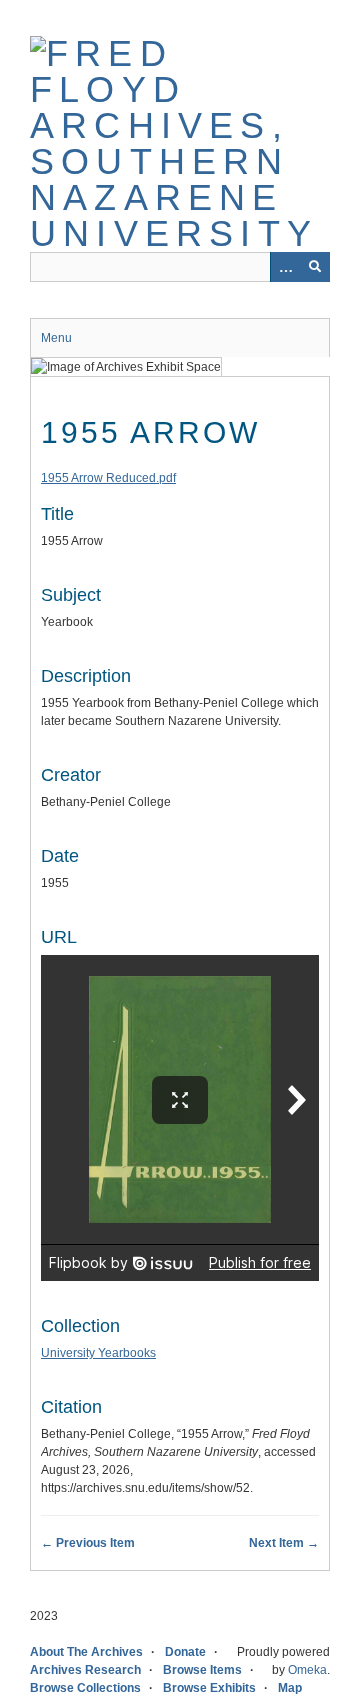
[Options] (285, 267)
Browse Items (202, 1670)
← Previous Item (88, 1543)
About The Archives (86, 1652)
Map (290, 1688)
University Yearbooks (98, 1353)
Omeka (307, 1670)
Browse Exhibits (209, 1688)
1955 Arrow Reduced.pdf (108, 478)
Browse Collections (85, 1688)
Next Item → (284, 1543)
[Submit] (315, 267)
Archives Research (85, 1670)
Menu (56, 338)
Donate (185, 1652)
